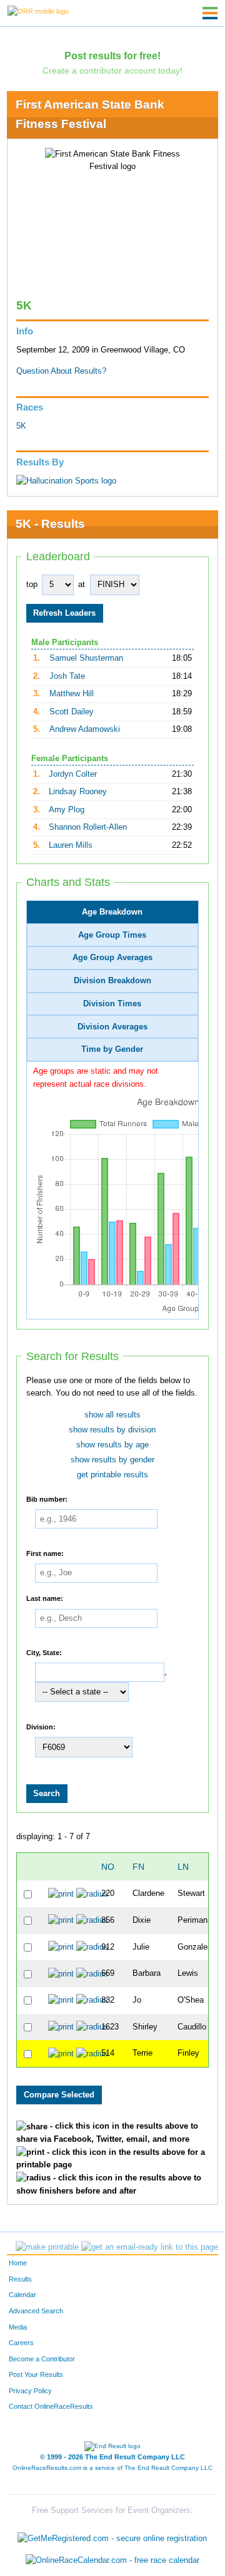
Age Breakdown (112, 912)
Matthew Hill (72, 694)
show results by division (112, 1430)
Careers (21, 2343)
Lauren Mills (71, 845)
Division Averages (112, 1027)
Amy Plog (67, 810)
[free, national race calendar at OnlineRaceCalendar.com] (112, 2561)
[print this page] (47, 2247)
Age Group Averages (112, 958)
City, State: (44, 1652)
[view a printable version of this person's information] (61, 1893)
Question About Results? (61, 371)
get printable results (112, 1475)
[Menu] (210, 13)
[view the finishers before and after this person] (92, 1893)
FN (138, 1867)
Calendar (22, 2295)
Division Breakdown (112, 981)
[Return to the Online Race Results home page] (38, 11)
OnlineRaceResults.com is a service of (112, 2468)
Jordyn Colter (73, 774)
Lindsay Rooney (78, 792)
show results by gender (112, 1460)
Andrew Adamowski (85, 729)
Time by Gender (112, 1049)
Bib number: (47, 1499)
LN (183, 1867)
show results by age (112, 1445)
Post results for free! (112, 56)
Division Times (112, 1004)
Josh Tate (67, 676)
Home (18, 2263)
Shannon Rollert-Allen (88, 827)
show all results (112, 1415)
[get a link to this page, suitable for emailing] (150, 2247)
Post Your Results (36, 2374)
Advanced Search (36, 2311)
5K (21, 426)
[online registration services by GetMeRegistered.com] (112, 2535)
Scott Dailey (72, 712)
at (82, 585)
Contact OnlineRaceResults (51, 2406)
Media (18, 2327)
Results (20, 2279)
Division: (41, 1726)
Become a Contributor (42, 2359)
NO (108, 1867)
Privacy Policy (30, 2391)
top (32, 585)
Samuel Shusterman (86, 658)
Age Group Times (112, 935)
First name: (45, 1553)
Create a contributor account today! (112, 70)
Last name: (45, 1598)
